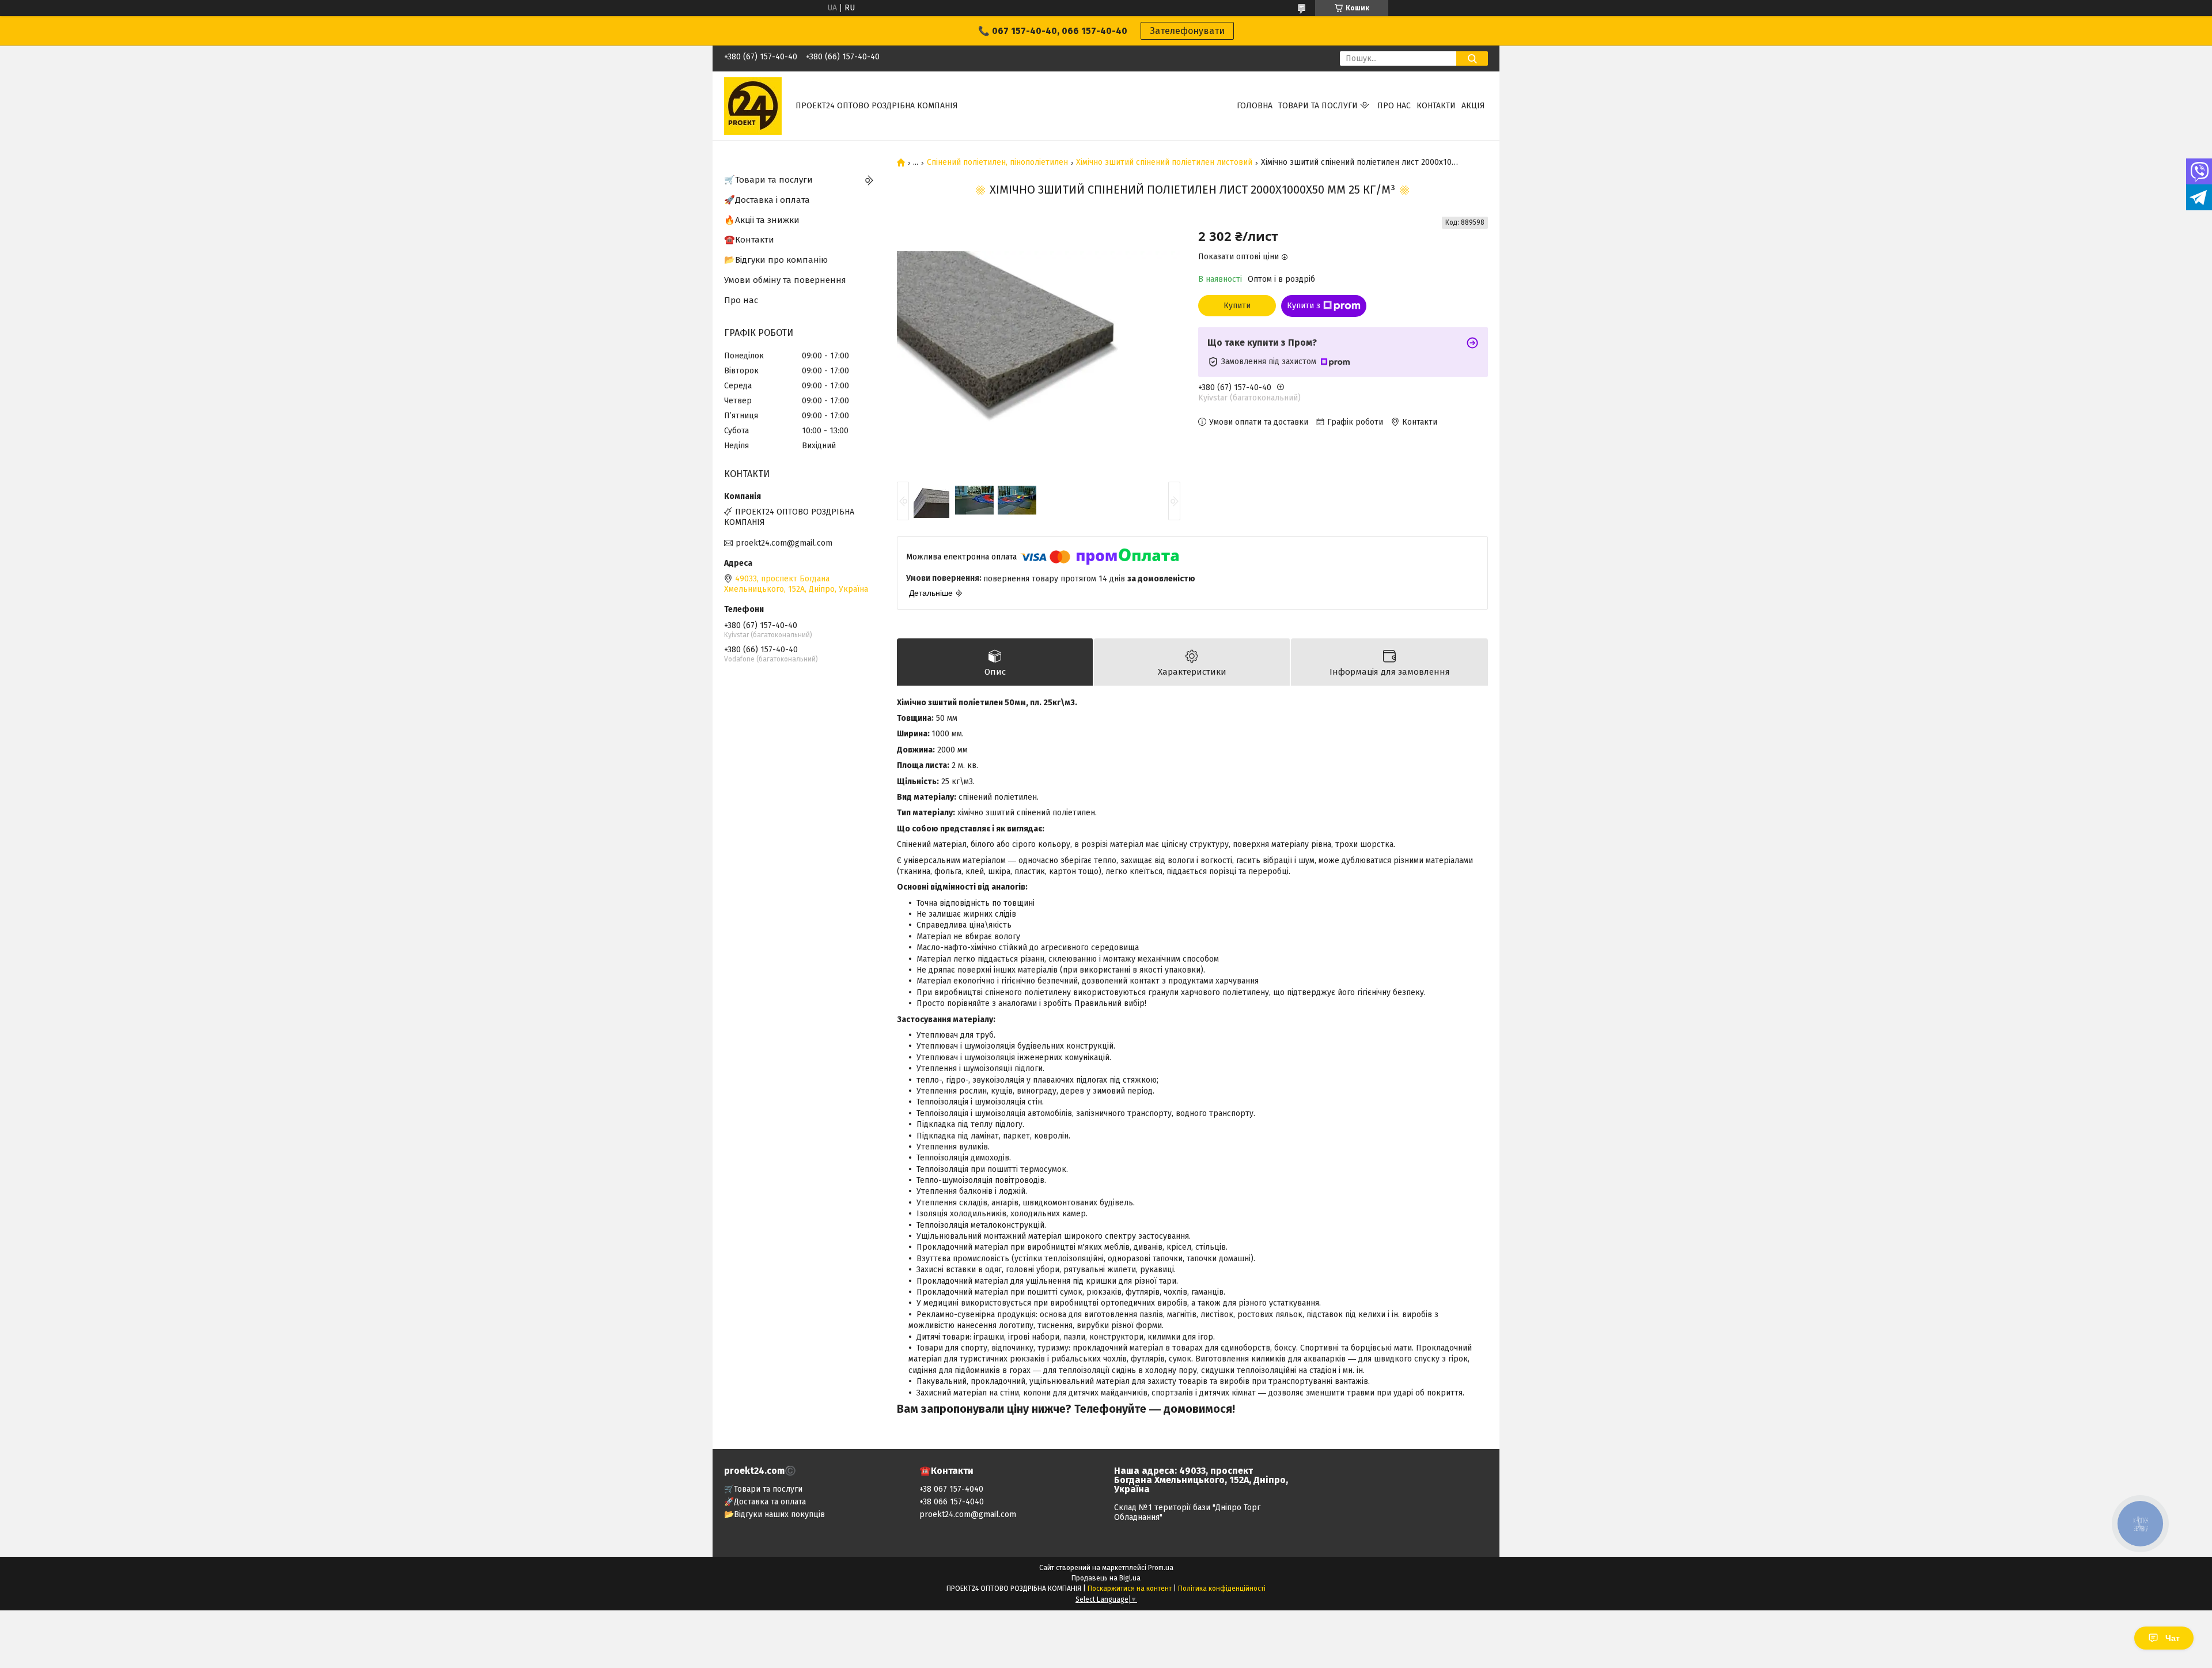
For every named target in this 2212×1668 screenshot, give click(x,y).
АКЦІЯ (1473, 106)
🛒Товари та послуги (768, 180)
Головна (1255, 106)
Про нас (1394, 106)
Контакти (1436, 106)
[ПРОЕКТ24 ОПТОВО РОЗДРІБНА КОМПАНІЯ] (753, 106)
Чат (2173, 1638)
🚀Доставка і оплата (767, 200)
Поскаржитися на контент (1130, 1588)
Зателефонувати (1187, 31)
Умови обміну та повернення (785, 280)
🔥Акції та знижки (762, 220)
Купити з (1304, 306)
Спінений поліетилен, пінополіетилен (997, 162)
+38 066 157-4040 (952, 1502)
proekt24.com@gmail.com (784, 543)
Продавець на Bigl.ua (1106, 1578)
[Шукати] (1472, 58)
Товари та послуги (1318, 106)
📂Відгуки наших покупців (774, 1514)
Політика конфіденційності (1222, 1588)
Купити (1237, 306)
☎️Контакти (749, 240)
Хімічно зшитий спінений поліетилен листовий (1164, 162)
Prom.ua (1161, 1568)
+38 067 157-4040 (951, 1489)
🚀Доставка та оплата (765, 1502)
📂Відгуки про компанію (776, 260)
